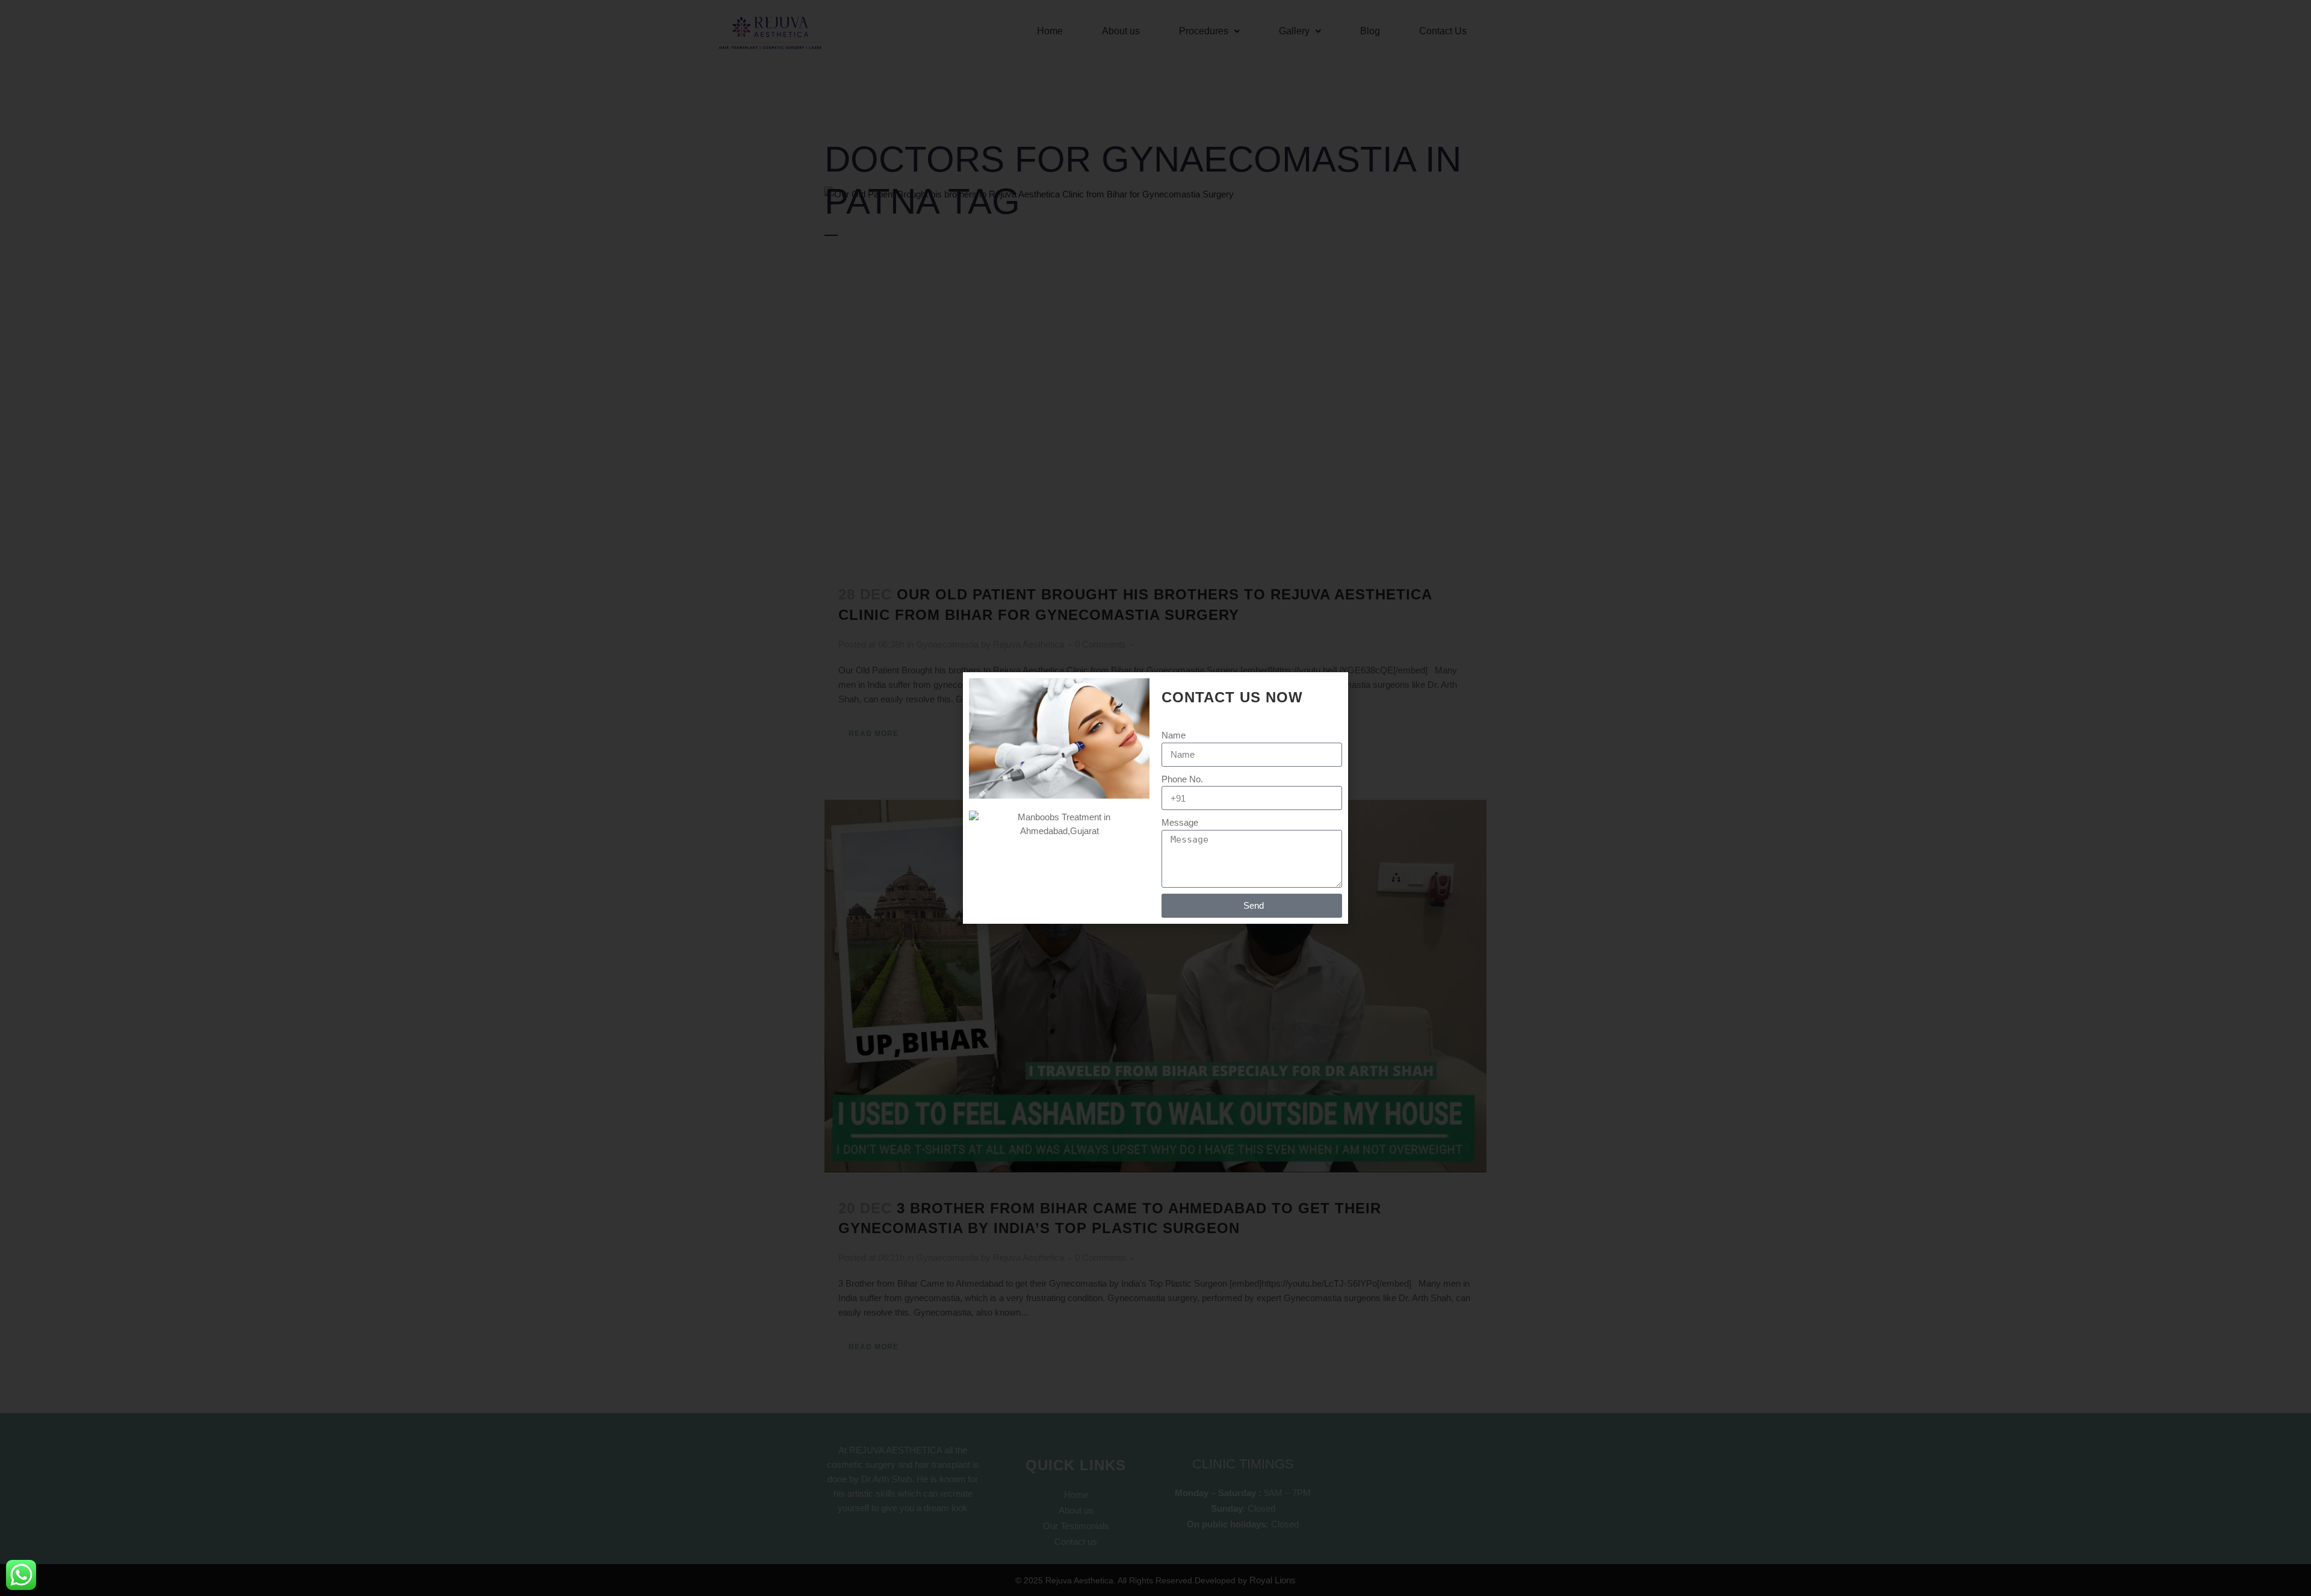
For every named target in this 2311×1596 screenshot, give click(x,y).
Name (1174, 735)
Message (1180, 822)
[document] (1155, 798)
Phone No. (1182, 779)
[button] (1332, 689)
